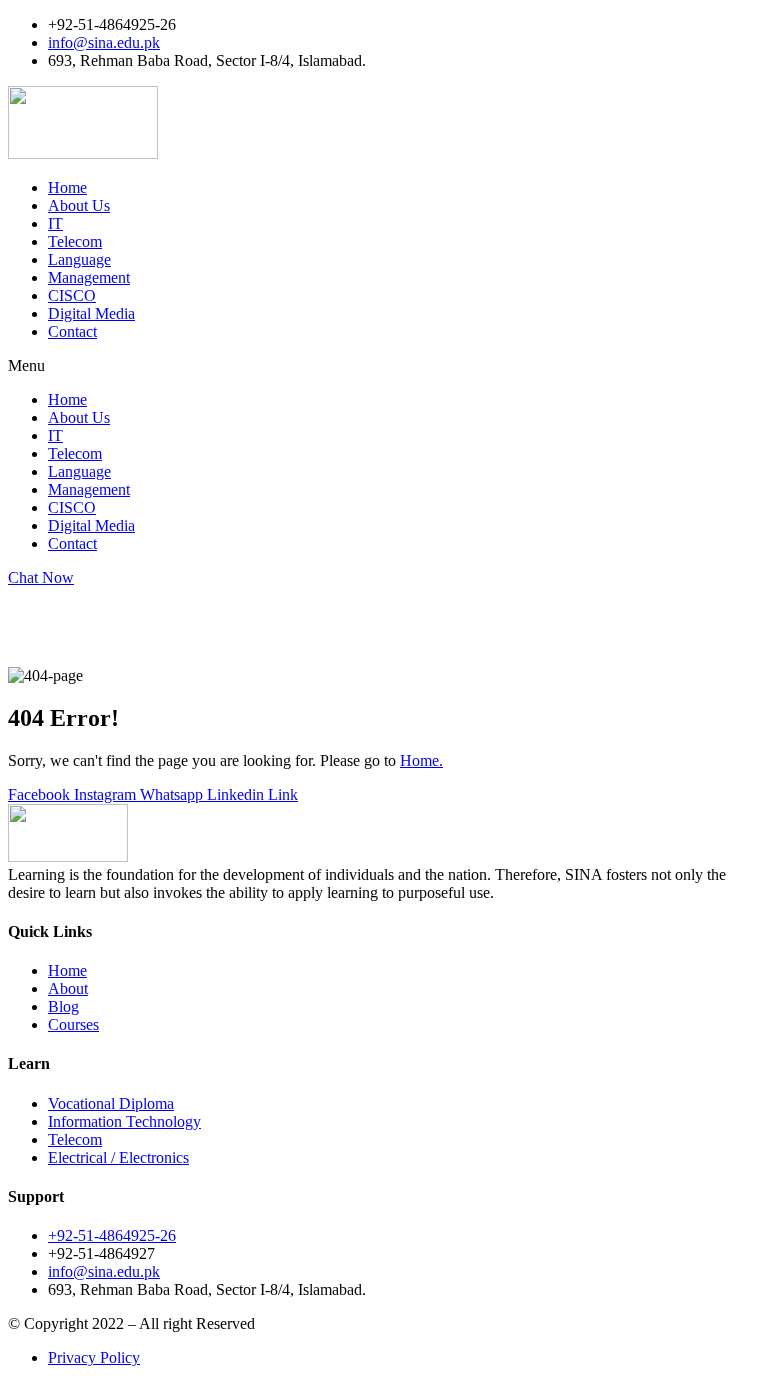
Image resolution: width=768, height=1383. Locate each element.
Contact (72, 331)
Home (67, 187)
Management (89, 277)
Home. (421, 760)
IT (55, 223)
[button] (384, 366)
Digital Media (91, 313)
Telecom (75, 241)
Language (79, 259)
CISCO (72, 295)
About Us (79, 205)
